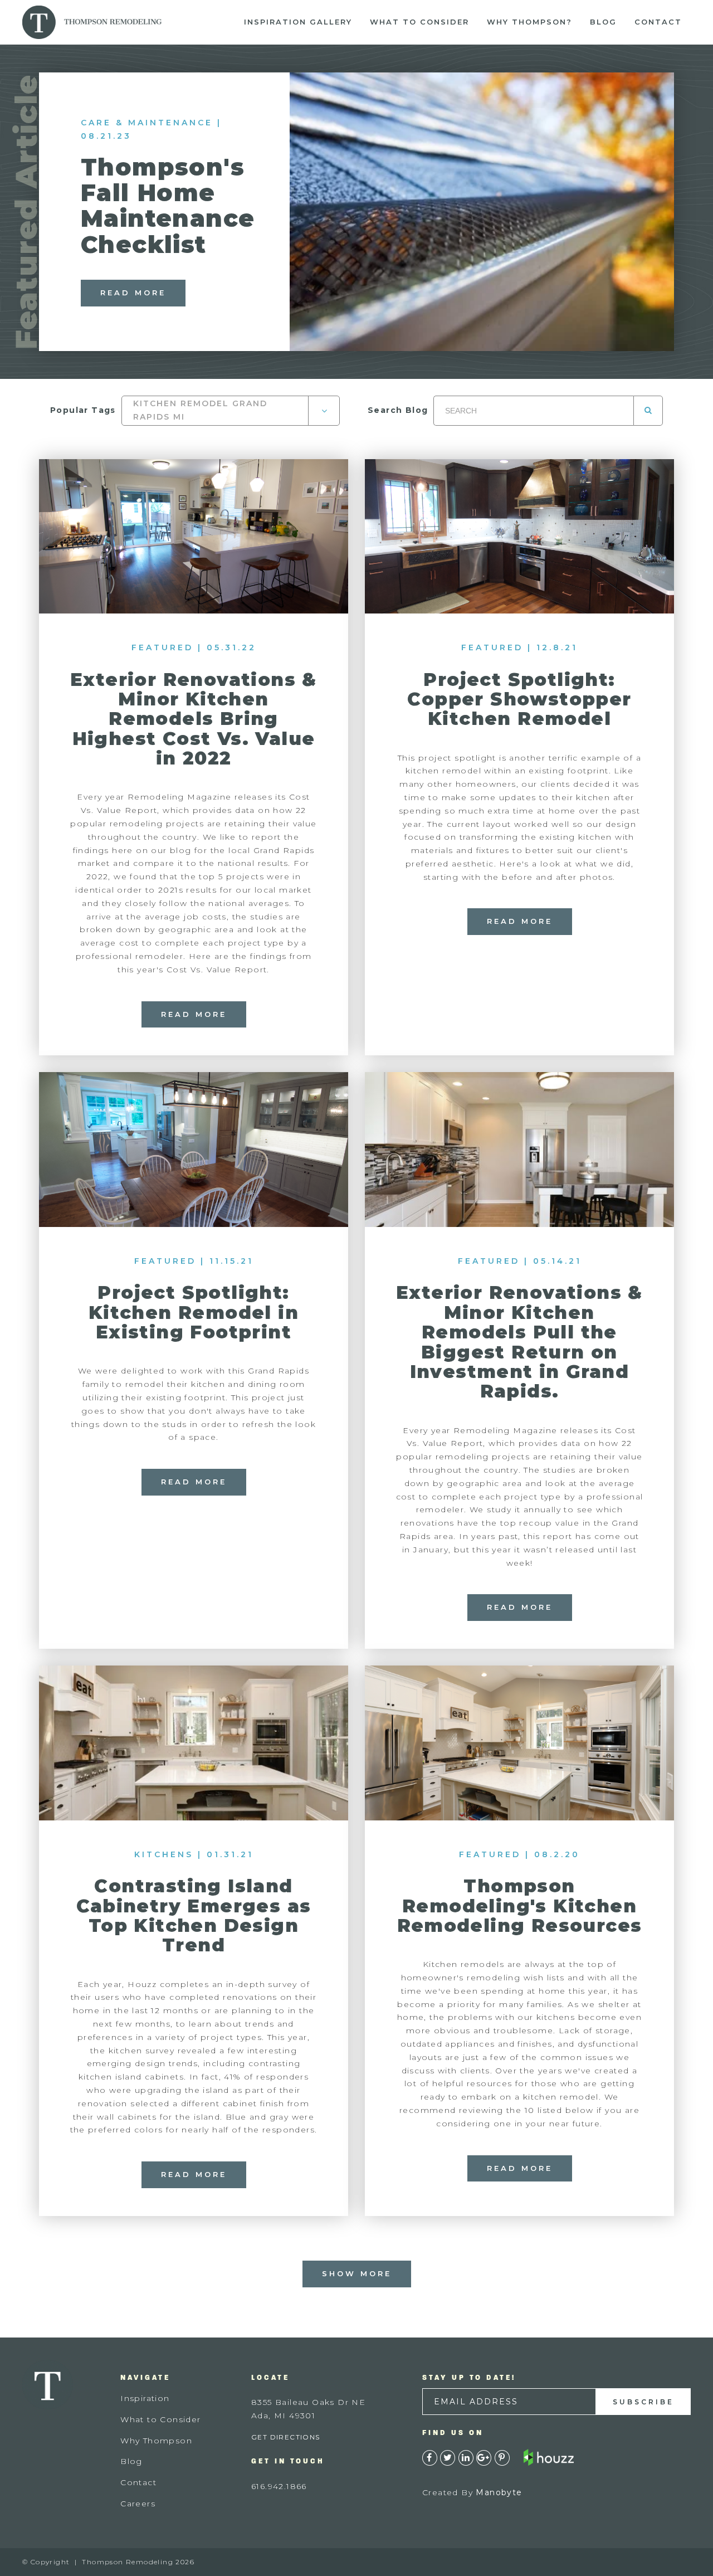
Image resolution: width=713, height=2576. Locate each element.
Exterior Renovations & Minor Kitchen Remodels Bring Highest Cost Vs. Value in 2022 (194, 719)
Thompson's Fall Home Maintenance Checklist (168, 206)
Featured (162, 647)
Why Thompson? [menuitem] (529, 22)
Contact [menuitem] (658, 22)
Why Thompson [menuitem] (156, 2441)
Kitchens (164, 1854)
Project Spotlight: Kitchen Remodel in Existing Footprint (194, 1312)
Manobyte (499, 2492)
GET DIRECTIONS (286, 2437)
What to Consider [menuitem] (419, 22)
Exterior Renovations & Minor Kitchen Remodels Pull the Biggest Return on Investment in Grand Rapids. (519, 1342)
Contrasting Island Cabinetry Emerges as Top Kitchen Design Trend (194, 1915)
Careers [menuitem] (138, 2504)
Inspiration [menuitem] (145, 2398)
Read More (133, 293)
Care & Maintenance (147, 123)
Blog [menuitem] (603, 22)
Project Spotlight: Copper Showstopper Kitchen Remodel (519, 699)
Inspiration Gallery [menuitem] (298, 22)
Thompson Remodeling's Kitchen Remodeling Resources (520, 1906)
